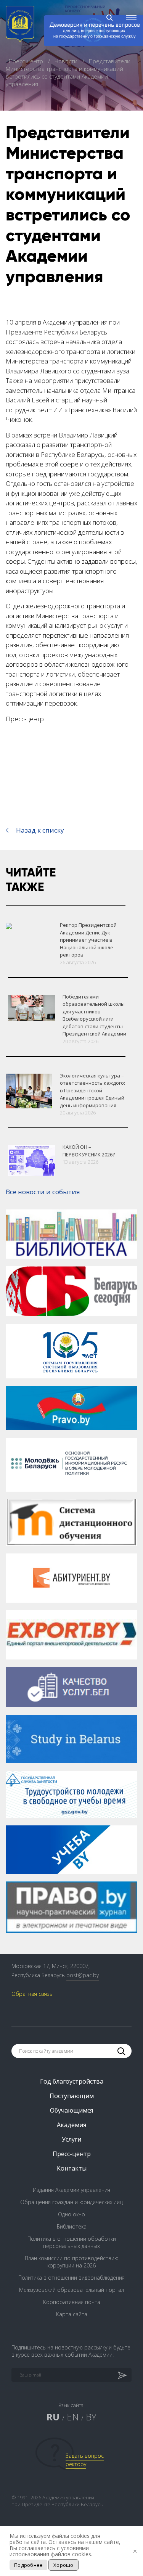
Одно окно (71, 2214)
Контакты (72, 2168)
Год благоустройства (72, 2081)
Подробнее (28, 2565)
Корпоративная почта (72, 2302)
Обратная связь (32, 1994)
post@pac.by (83, 1975)
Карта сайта (72, 2314)
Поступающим (72, 2096)
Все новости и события (43, 1192)
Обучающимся (71, 2110)
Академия (71, 2125)
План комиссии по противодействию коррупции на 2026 (72, 2262)
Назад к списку (40, 830)
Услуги (71, 2139)
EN (73, 2417)
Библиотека (72, 2226)
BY (91, 2417)
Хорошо (63, 2565)
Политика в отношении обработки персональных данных (72, 2242)
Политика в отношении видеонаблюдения (71, 2278)
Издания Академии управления (71, 2190)
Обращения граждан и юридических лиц (71, 2202)
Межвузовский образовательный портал (71, 2290)
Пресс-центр (27, 61)
